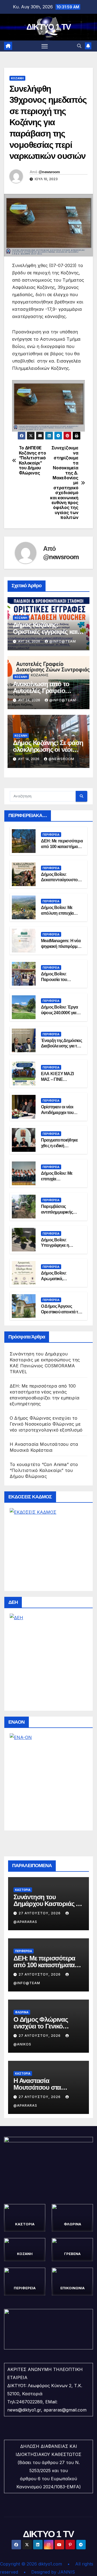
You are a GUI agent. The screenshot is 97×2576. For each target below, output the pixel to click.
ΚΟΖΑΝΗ (17, 78)
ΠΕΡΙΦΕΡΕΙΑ (51, 835)
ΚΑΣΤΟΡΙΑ (23, 1890)
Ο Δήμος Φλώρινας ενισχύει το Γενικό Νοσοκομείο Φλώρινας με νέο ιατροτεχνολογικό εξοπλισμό (46, 1424)
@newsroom (49, 172)
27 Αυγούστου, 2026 (40, 1913)
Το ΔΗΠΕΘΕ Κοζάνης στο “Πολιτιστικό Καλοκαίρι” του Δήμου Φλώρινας (32, 460)
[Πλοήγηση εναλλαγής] (45, 46)
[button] (79, 46)
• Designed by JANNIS (49, 2572)
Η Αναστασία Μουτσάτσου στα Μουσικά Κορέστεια (41, 2087)
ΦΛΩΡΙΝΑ (22, 2012)
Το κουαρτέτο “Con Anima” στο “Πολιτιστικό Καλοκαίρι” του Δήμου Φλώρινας (44, 1470)
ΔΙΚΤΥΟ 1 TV (48, 27)
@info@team (63, 641)
